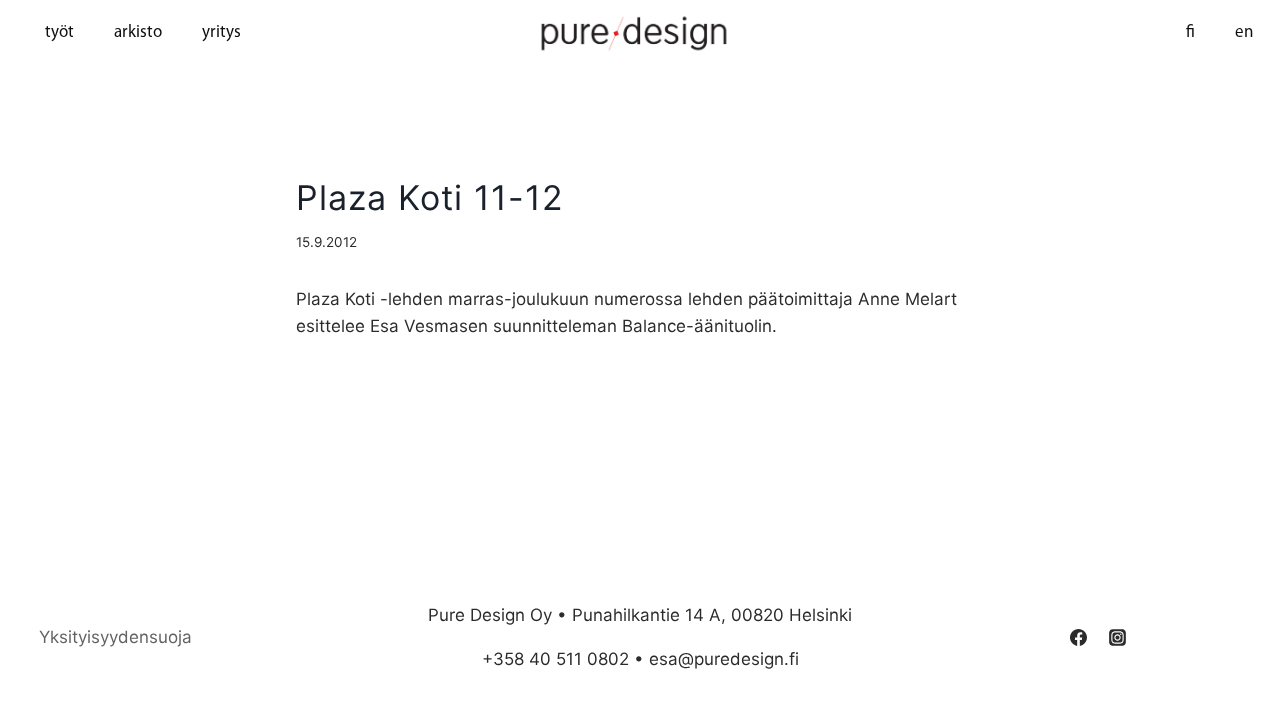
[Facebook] (1079, 637)
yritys (221, 32)
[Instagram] (1118, 637)
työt (59, 32)
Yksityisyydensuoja (115, 637)
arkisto (138, 32)
